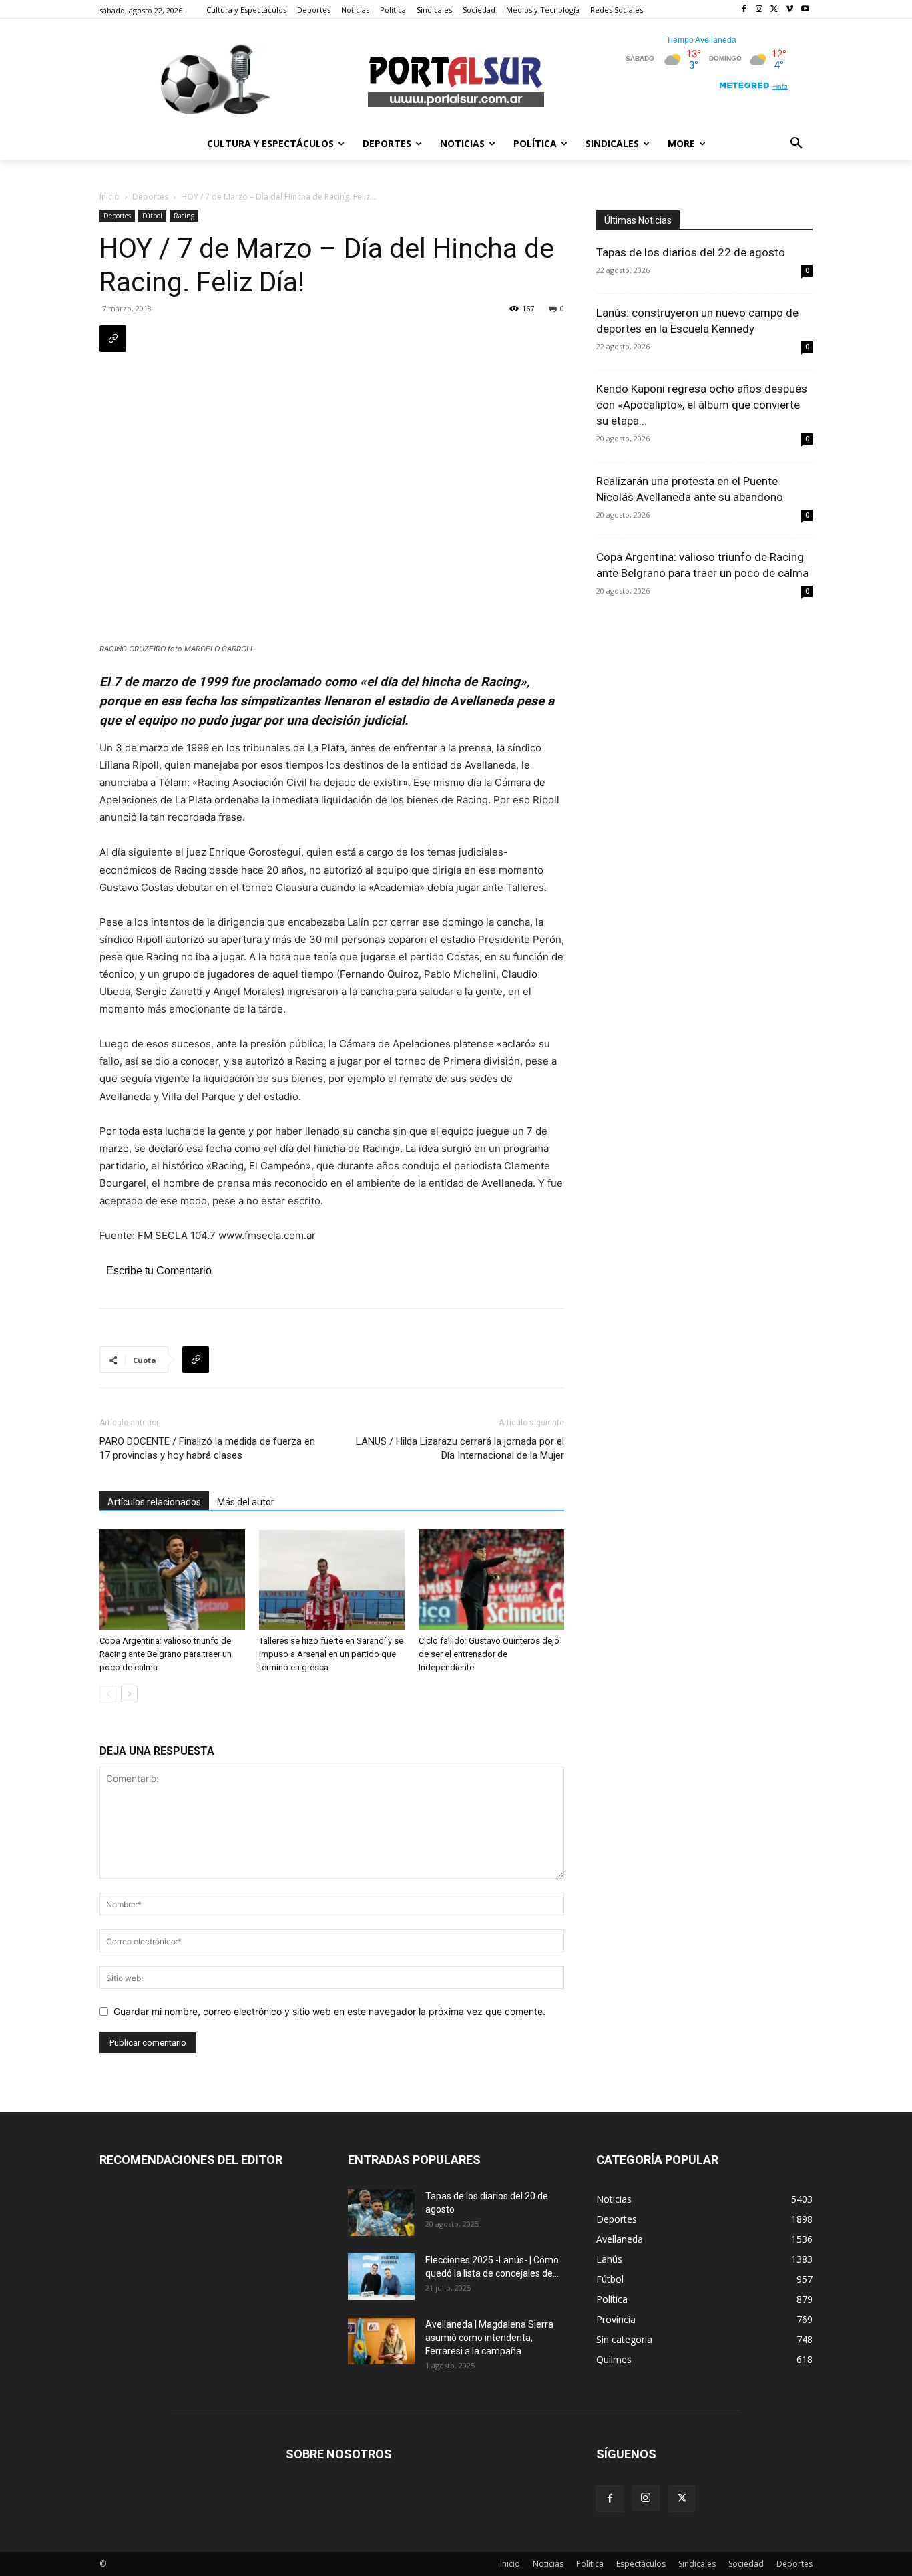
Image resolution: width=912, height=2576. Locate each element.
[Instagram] (759, 10)
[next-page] (129, 1694)
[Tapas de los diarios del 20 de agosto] (381, 2213)
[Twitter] (775, 10)
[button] (796, 144)
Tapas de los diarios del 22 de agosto (691, 252)
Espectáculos (641, 2564)
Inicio (109, 197)
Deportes (150, 197)
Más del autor (246, 1502)
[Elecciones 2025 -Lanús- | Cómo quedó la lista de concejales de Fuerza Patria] (381, 2277)
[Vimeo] (789, 10)
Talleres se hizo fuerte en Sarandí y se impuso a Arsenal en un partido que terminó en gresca (331, 1654)
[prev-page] (108, 1694)
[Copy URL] (113, 339)
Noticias (548, 2564)
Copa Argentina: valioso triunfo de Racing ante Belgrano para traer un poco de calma (166, 1654)
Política (590, 2564)
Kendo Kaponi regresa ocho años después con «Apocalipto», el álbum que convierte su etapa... (702, 405)
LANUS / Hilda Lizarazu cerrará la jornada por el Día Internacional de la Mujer (460, 1448)
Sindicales (697, 2564)
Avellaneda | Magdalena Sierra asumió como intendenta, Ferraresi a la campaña (489, 2338)
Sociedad (746, 2564)
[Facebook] (744, 10)
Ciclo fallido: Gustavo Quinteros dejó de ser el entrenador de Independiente (489, 1654)
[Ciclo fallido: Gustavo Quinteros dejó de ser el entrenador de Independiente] (491, 1580)
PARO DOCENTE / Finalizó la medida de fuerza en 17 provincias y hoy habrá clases (207, 1448)
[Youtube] (805, 10)
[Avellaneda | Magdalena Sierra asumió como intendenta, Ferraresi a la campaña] (381, 2341)
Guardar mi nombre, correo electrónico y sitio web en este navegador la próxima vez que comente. (329, 2011)
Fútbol (152, 216)
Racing (184, 216)
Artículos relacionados (154, 1502)
